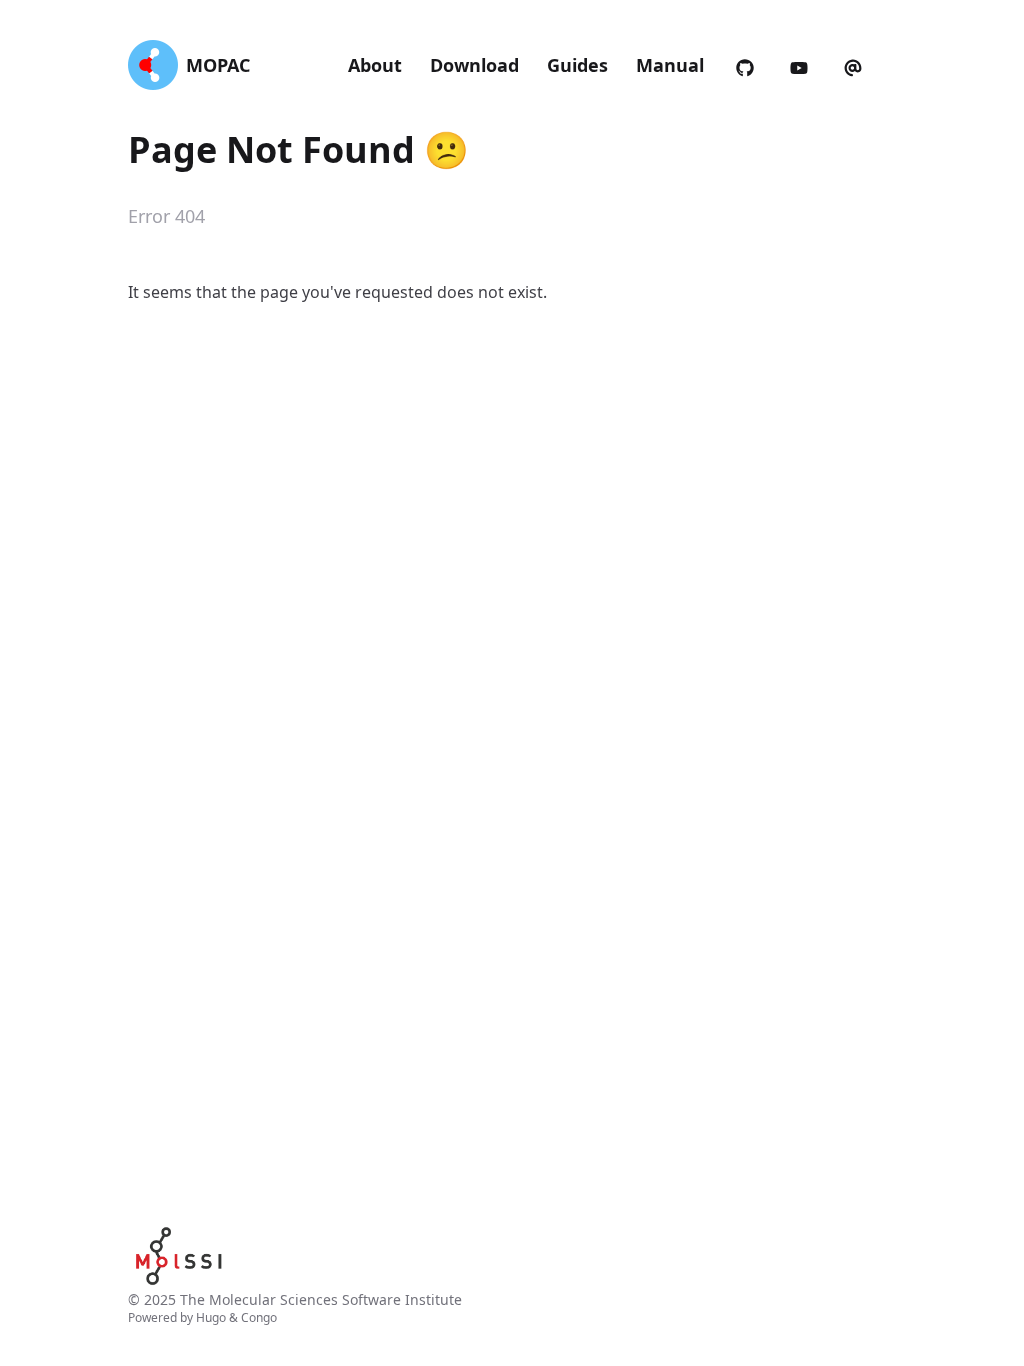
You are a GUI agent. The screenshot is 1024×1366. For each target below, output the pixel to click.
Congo (259, 1317)
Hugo (211, 1317)
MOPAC (218, 65)
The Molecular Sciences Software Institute (321, 1299)
